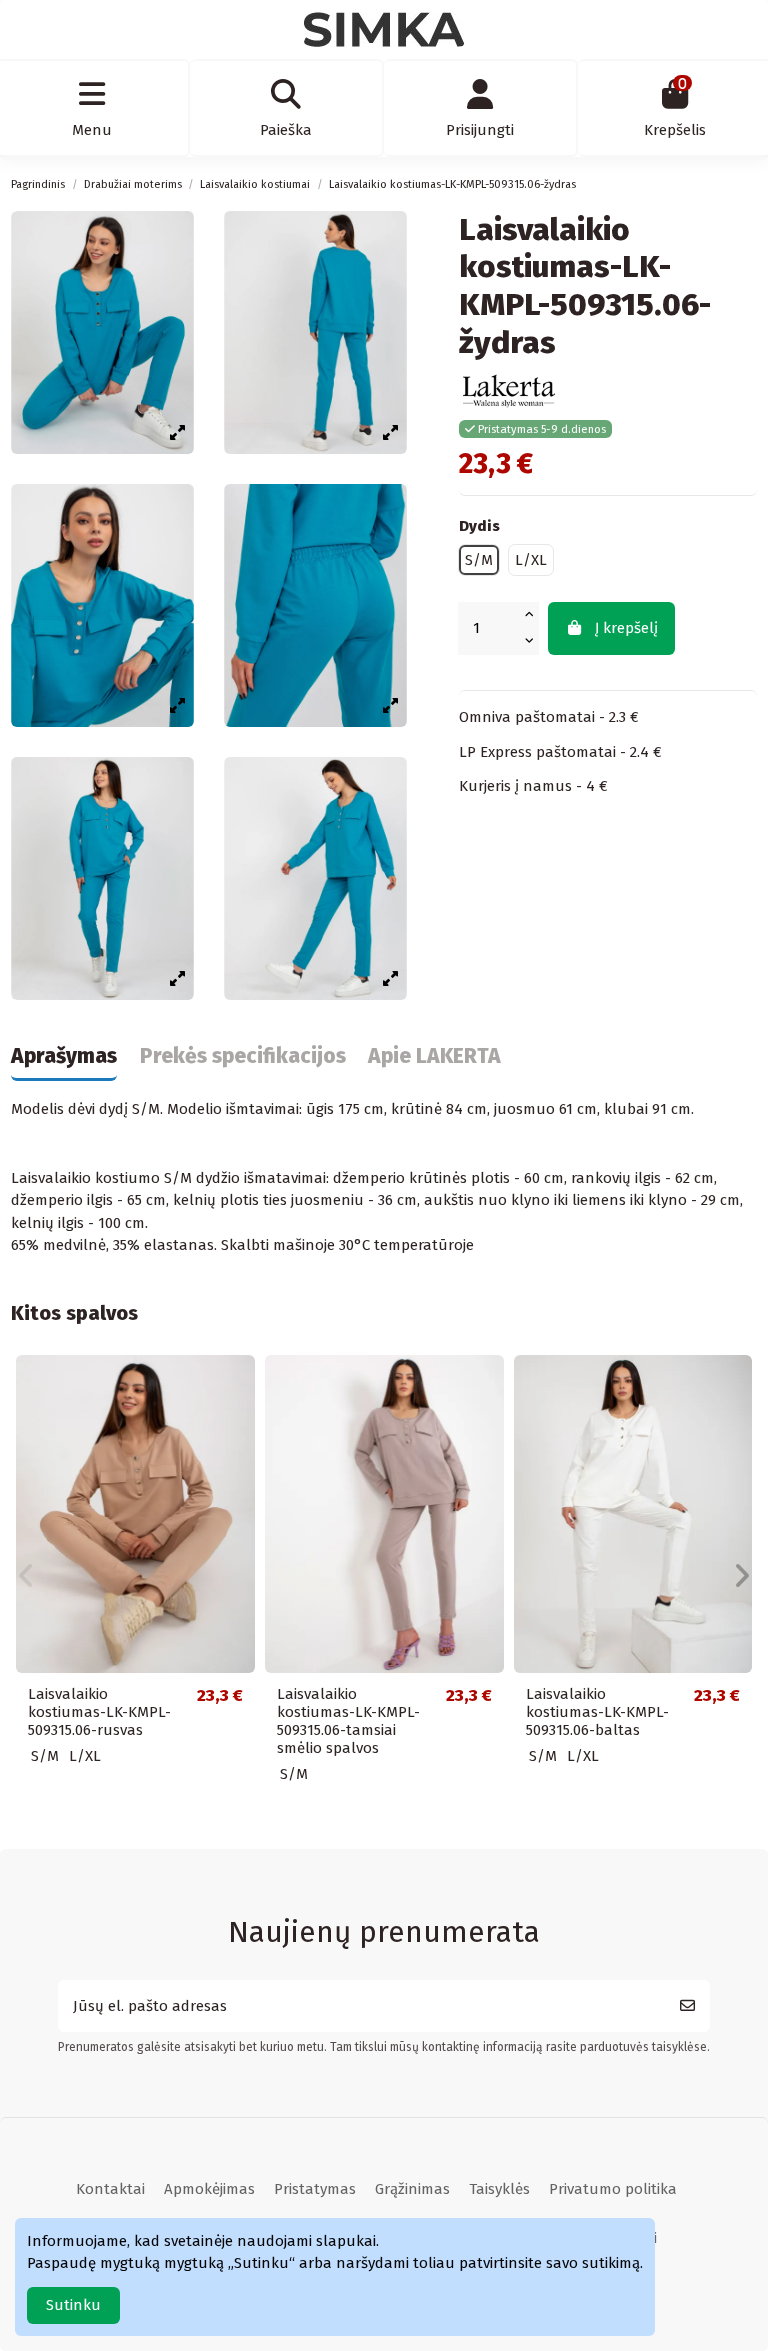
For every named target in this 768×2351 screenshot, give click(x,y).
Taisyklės (499, 2189)
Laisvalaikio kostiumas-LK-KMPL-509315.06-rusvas (99, 1712)
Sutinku (73, 2305)
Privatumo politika (613, 2189)
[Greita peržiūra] (238, 1386)
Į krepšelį (626, 628)
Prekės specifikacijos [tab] (243, 1057)
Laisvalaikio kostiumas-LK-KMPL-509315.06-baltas (597, 1712)
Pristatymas (315, 2189)
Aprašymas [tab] (64, 1057)
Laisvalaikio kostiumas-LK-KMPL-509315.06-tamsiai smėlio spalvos (348, 1721)
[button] (26, 1576)
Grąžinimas (412, 2189)
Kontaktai (110, 2189)
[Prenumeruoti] (687, 2006)
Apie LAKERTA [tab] (434, 1057)
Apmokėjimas (209, 2189)
